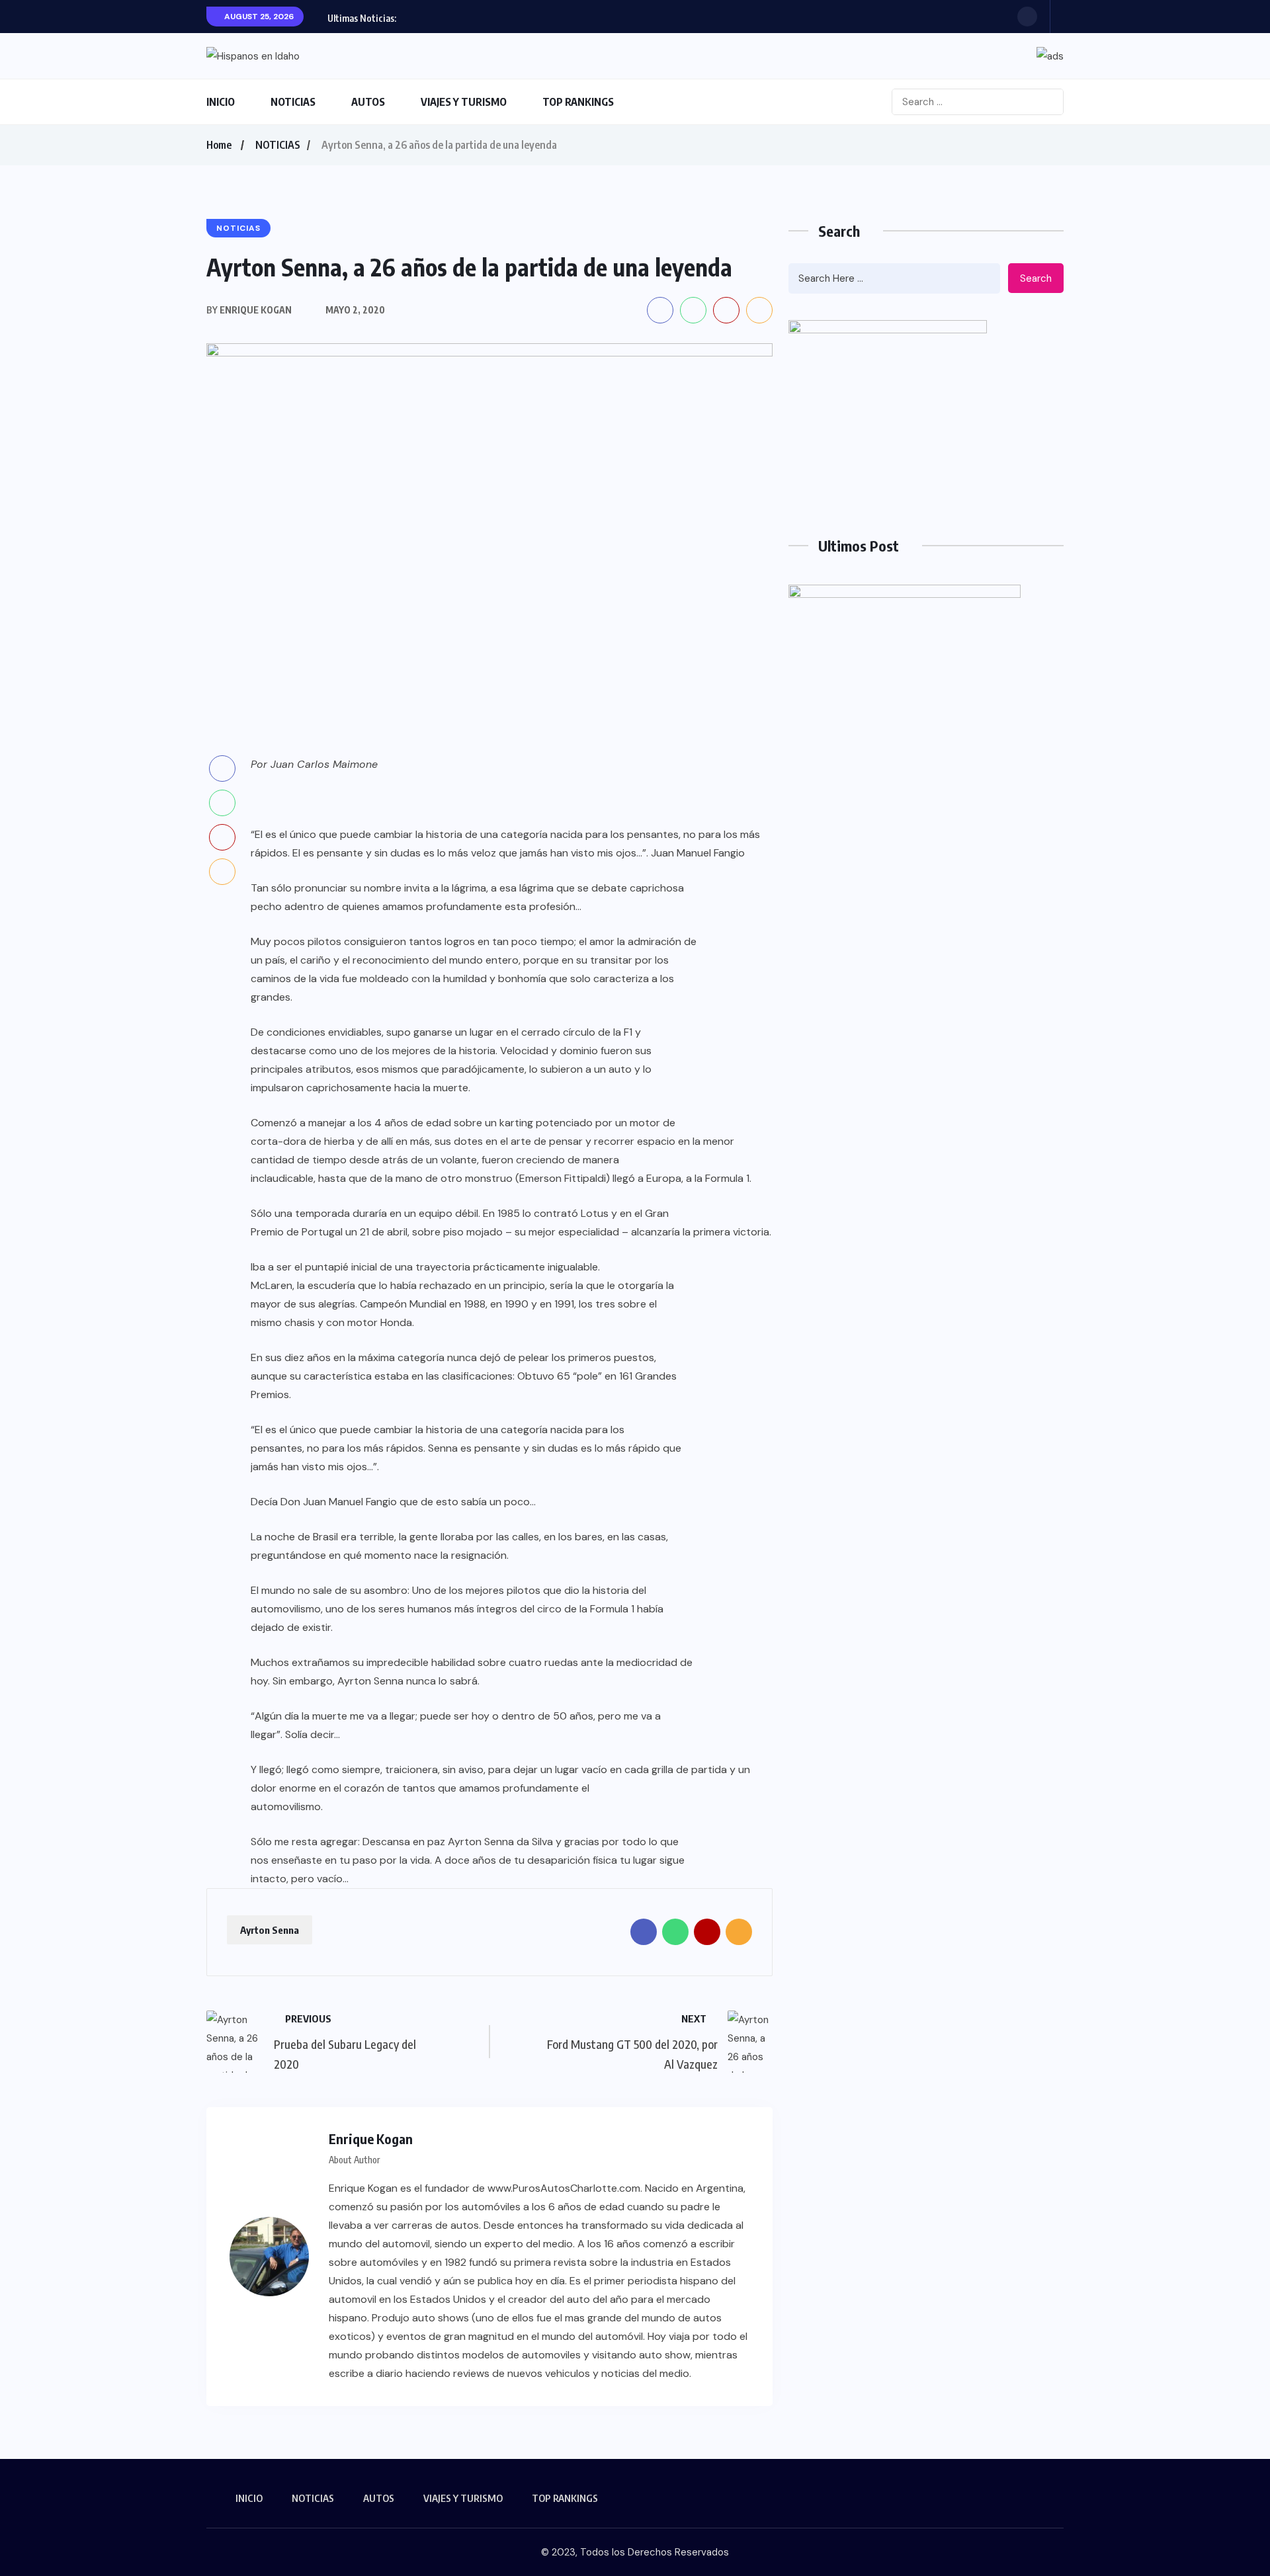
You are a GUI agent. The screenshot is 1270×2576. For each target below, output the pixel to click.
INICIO (221, 102)
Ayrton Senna (270, 1930)
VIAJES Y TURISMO (464, 102)
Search (1036, 278)
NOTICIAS (293, 102)
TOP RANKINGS (578, 102)
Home (219, 145)
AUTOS (368, 102)
